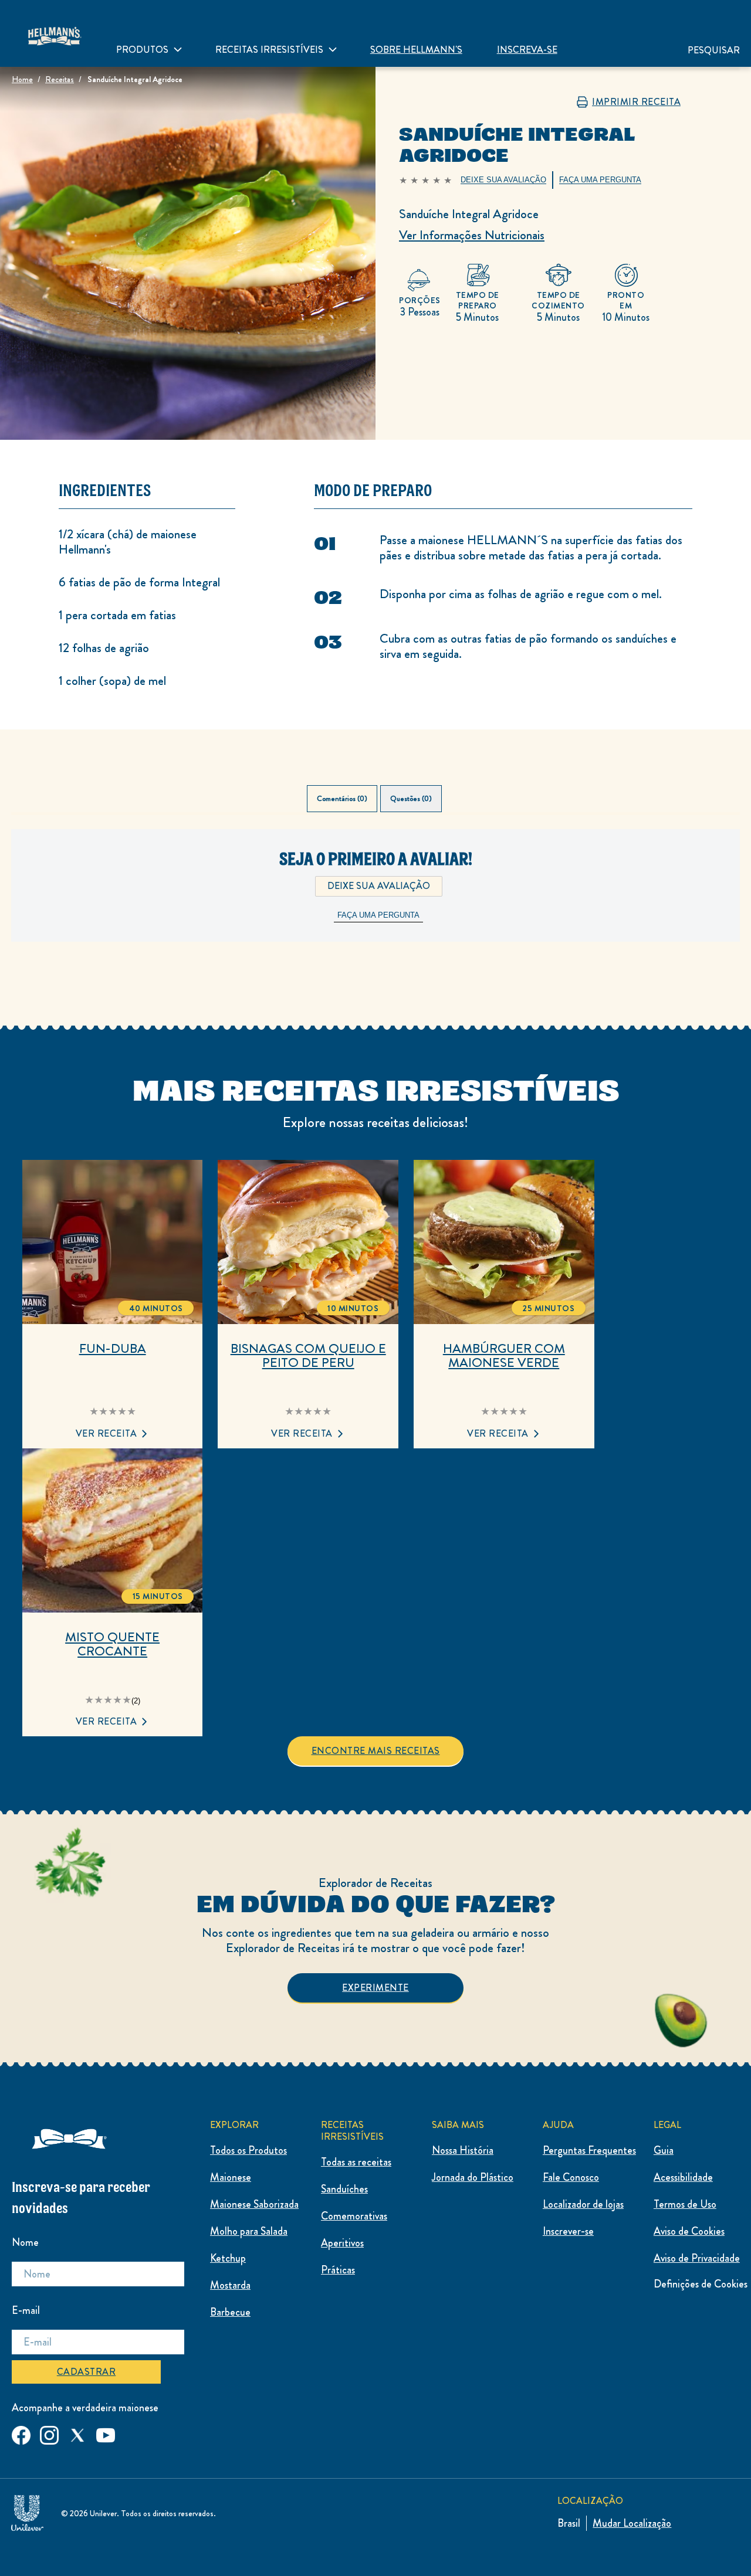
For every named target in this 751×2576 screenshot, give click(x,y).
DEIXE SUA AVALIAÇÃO (379, 886)
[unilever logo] (27, 2511)
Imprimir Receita (636, 102)
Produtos (142, 50)
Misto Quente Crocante (112, 1644)
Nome (25, 2242)
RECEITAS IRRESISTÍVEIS (269, 50)
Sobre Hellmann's (416, 50)
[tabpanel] (375, 905)
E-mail (26, 2310)
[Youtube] (106, 2433)
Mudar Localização (632, 2523)
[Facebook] (21, 2433)
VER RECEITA (106, 1433)
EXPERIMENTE (375, 1988)
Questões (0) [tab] (411, 799)
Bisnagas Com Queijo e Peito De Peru (308, 1356)
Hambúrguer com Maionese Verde (504, 1356)
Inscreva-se (527, 50)
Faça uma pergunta (378, 915)
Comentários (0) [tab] (342, 799)
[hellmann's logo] (54, 33)
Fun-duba (113, 1349)
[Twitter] (77, 2433)
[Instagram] (49, 2433)
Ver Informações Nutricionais (472, 235)
